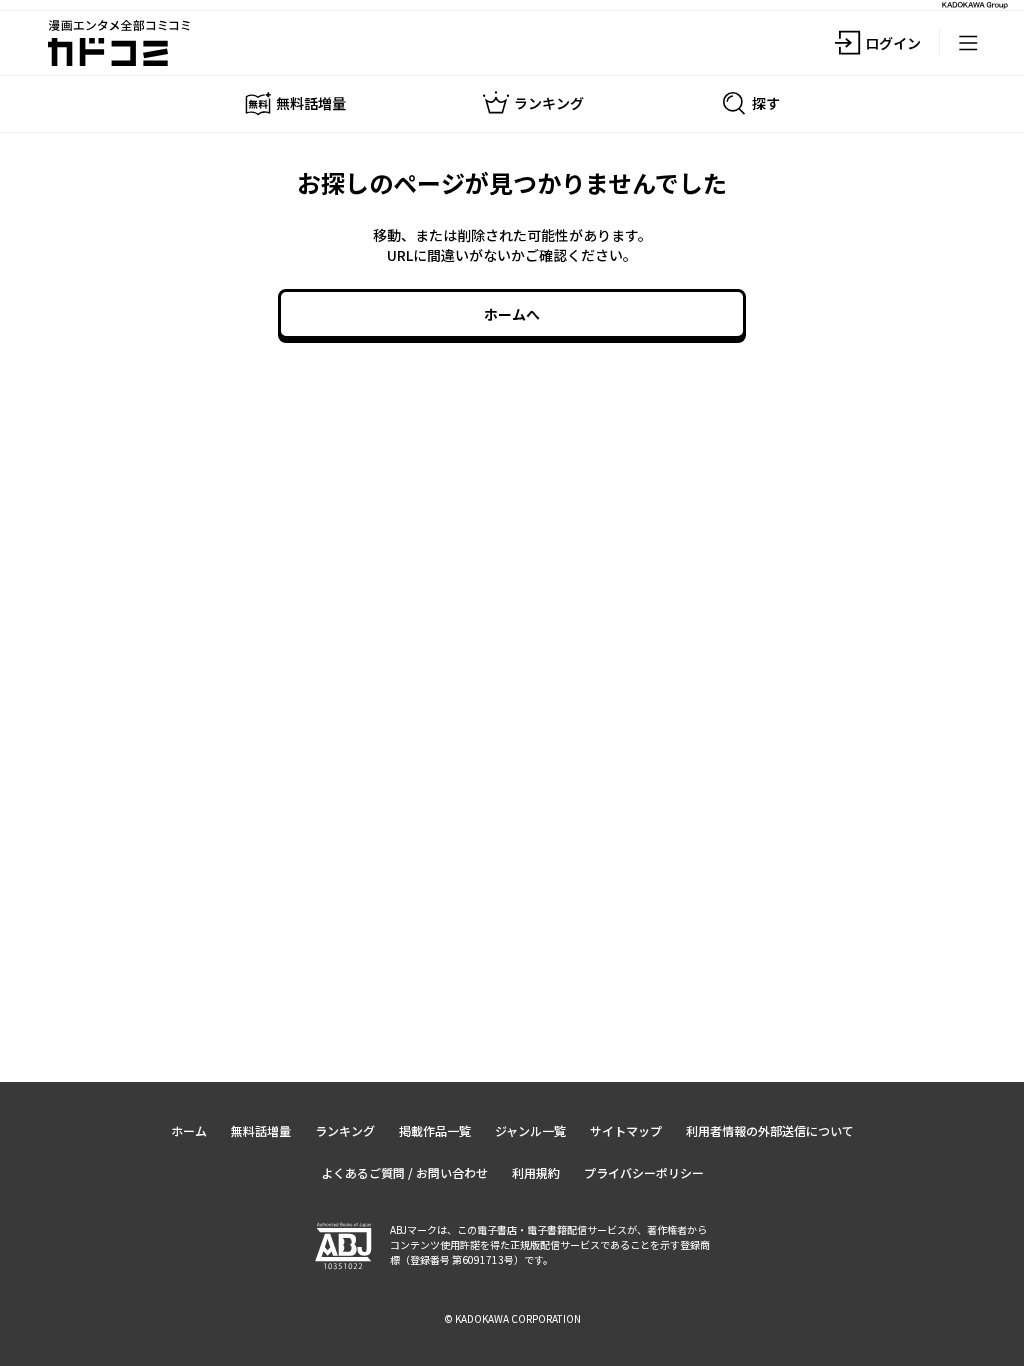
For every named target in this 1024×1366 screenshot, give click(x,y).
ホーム (189, 1130)
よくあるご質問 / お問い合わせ (404, 1172)
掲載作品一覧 (435, 1130)
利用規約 (536, 1172)
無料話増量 (261, 1130)
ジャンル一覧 (530, 1130)
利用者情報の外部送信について (770, 1130)
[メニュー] (968, 43)
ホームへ (512, 314)
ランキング (345, 1130)
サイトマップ (626, 1130)
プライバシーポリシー (644, 1172)
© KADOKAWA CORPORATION (512, 1318)
